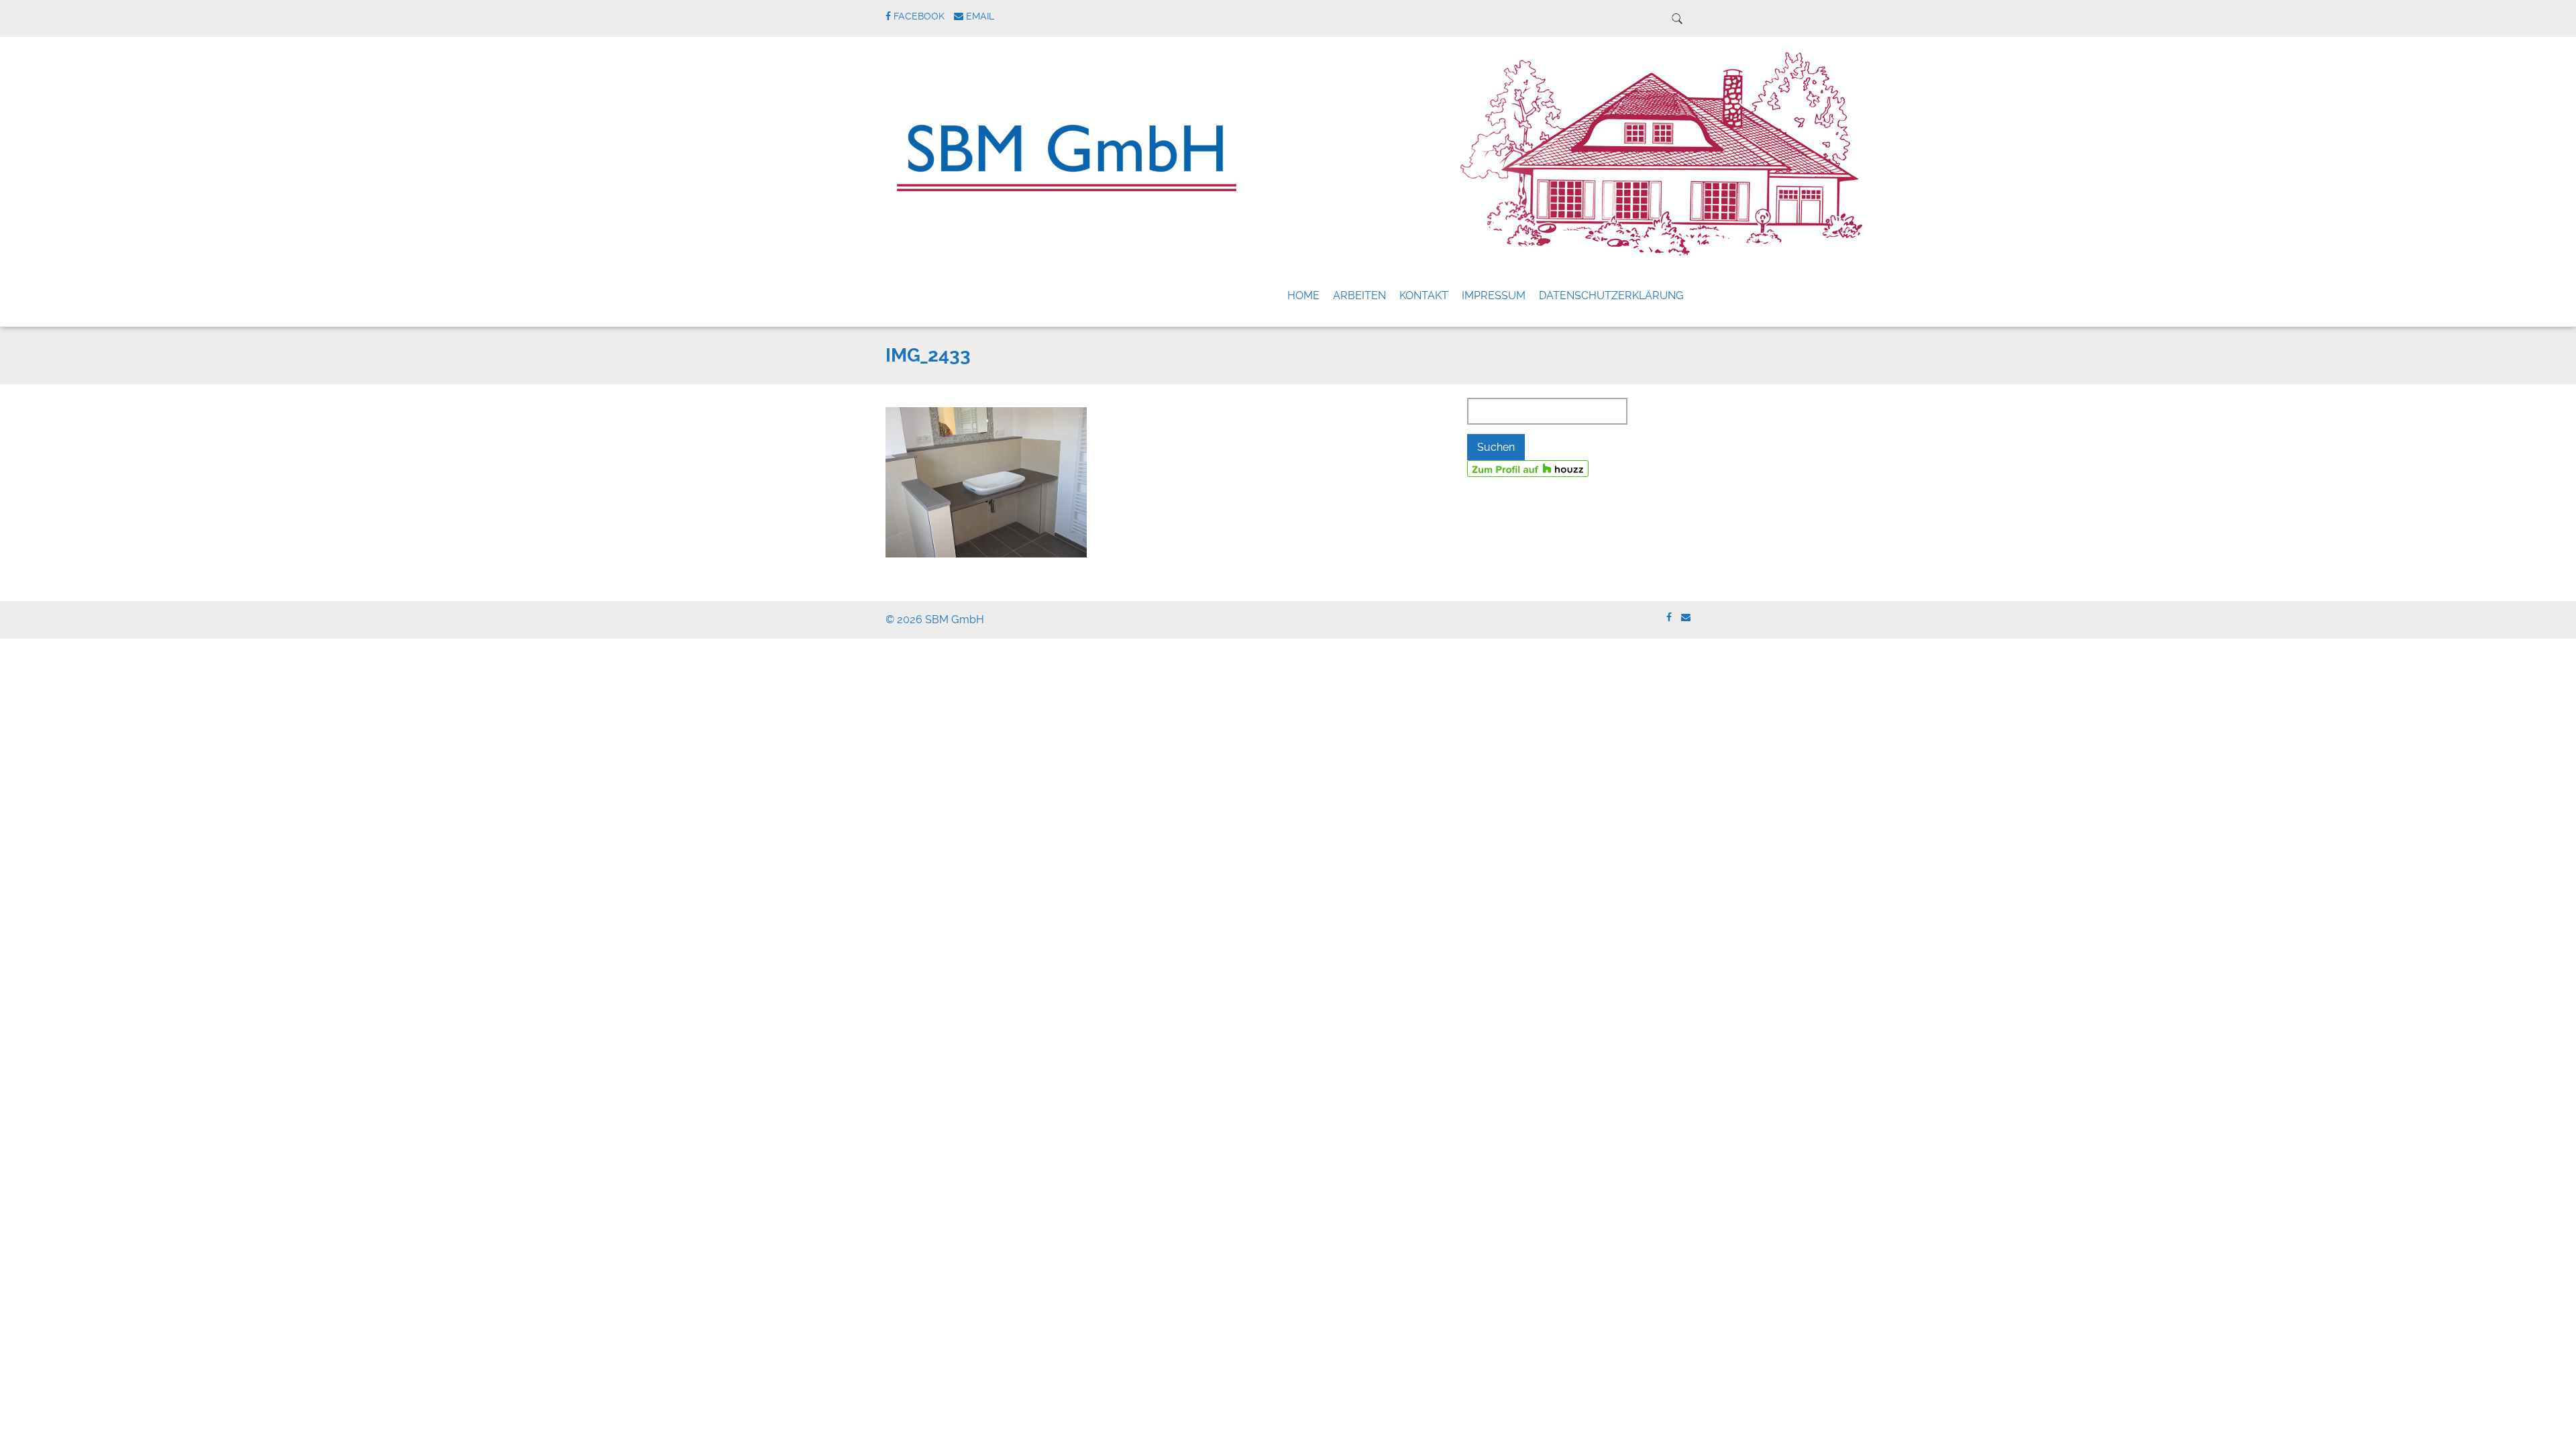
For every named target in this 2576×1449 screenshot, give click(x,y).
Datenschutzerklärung (1611, 296)
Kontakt (1424, 296)
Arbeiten (1359, 296)
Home (1303, 296)
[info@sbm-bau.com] (1686, 618)
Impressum (1494, 296)
